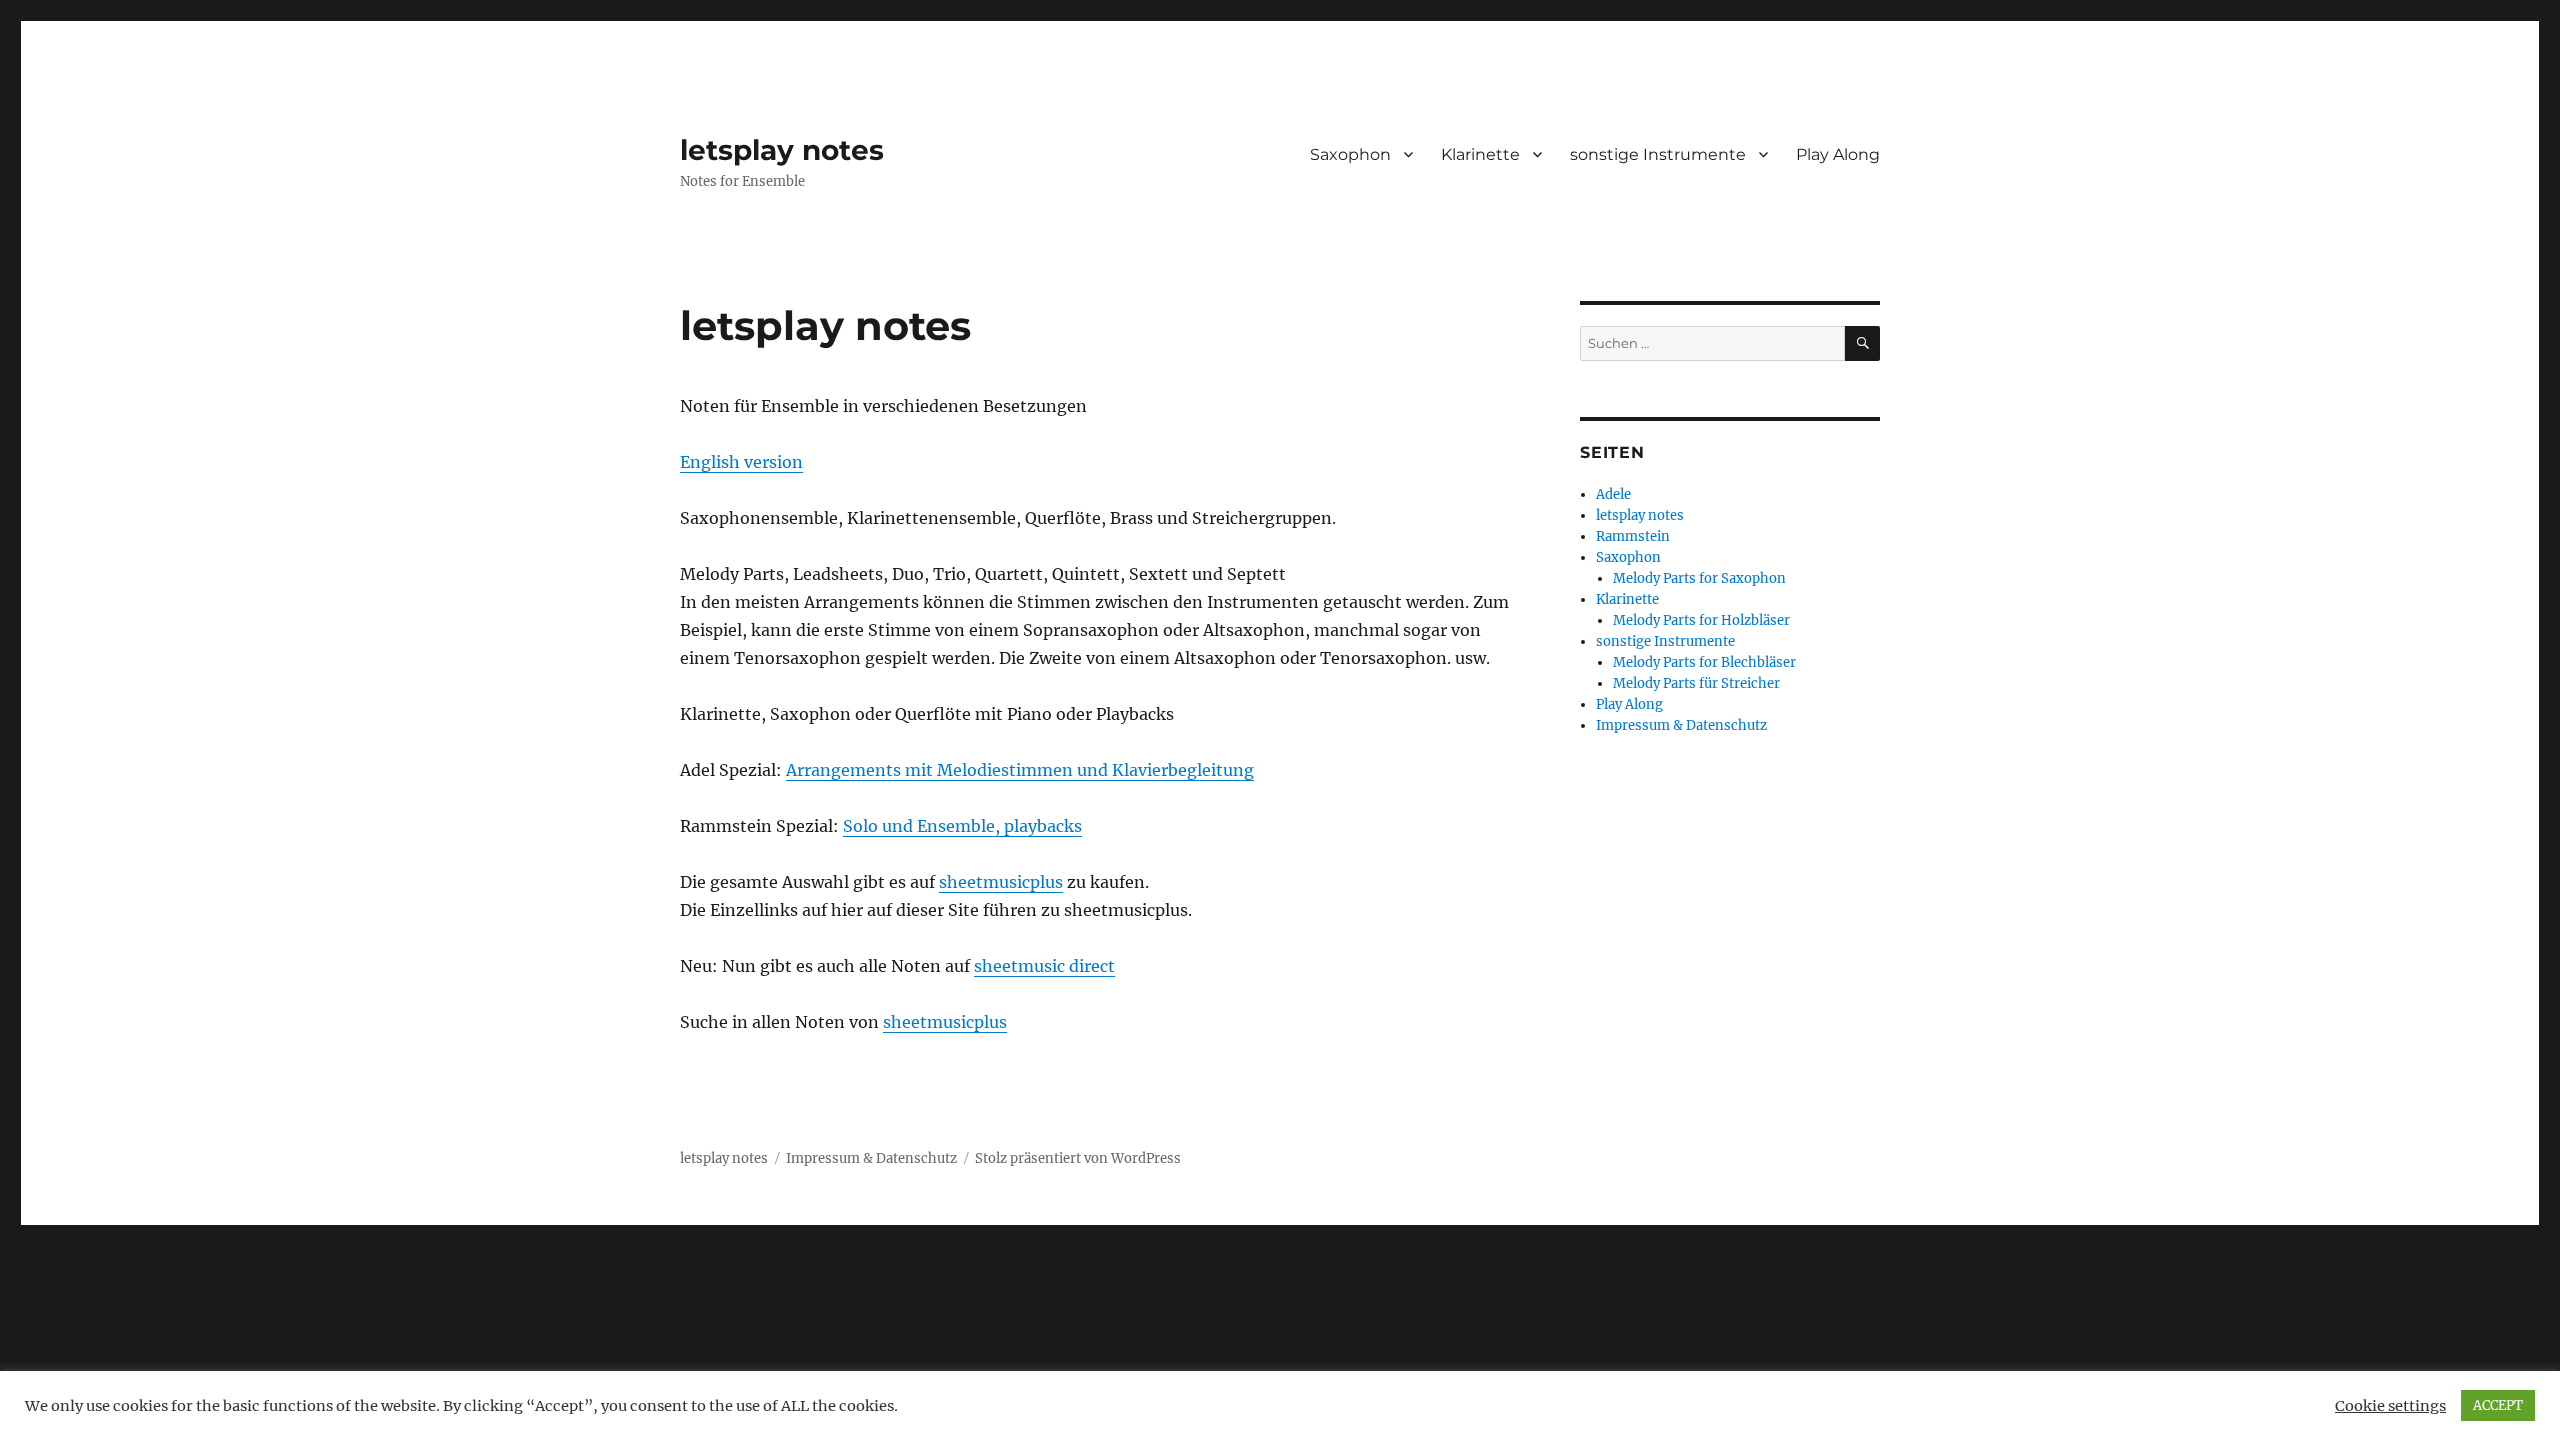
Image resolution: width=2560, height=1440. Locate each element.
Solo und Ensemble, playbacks (962, 826)
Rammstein (1633, 536)
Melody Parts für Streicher (1696, 683)
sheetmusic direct (1044, 966)
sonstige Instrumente (1658, 154)
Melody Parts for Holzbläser (1701, 620)
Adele (1613, 494)
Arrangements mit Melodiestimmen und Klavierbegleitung (1020, 770)
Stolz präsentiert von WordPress (1078, 1158)
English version (741, 462)
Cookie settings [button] (2390, 1406)
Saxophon (1350, 154)
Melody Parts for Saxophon (1699, 578)
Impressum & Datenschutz (1681, 725)
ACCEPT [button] (2498, 1405)
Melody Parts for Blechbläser (1704, 662)
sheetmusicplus (1001, 882)
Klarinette (1480, 154)
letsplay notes (782, 150)
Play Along (1838, 154)
